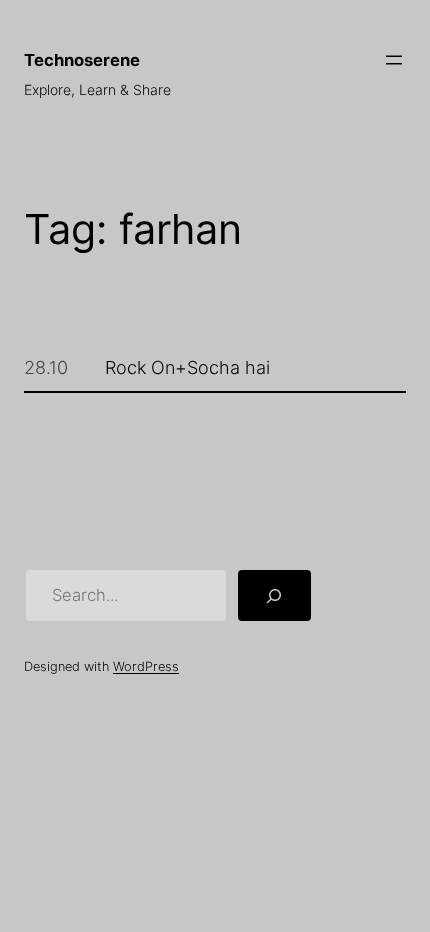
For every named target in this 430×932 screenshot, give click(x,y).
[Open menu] (394, 60)
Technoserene (82, 60)
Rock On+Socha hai (187, 367)
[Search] (274, 595)
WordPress (146, 666)
